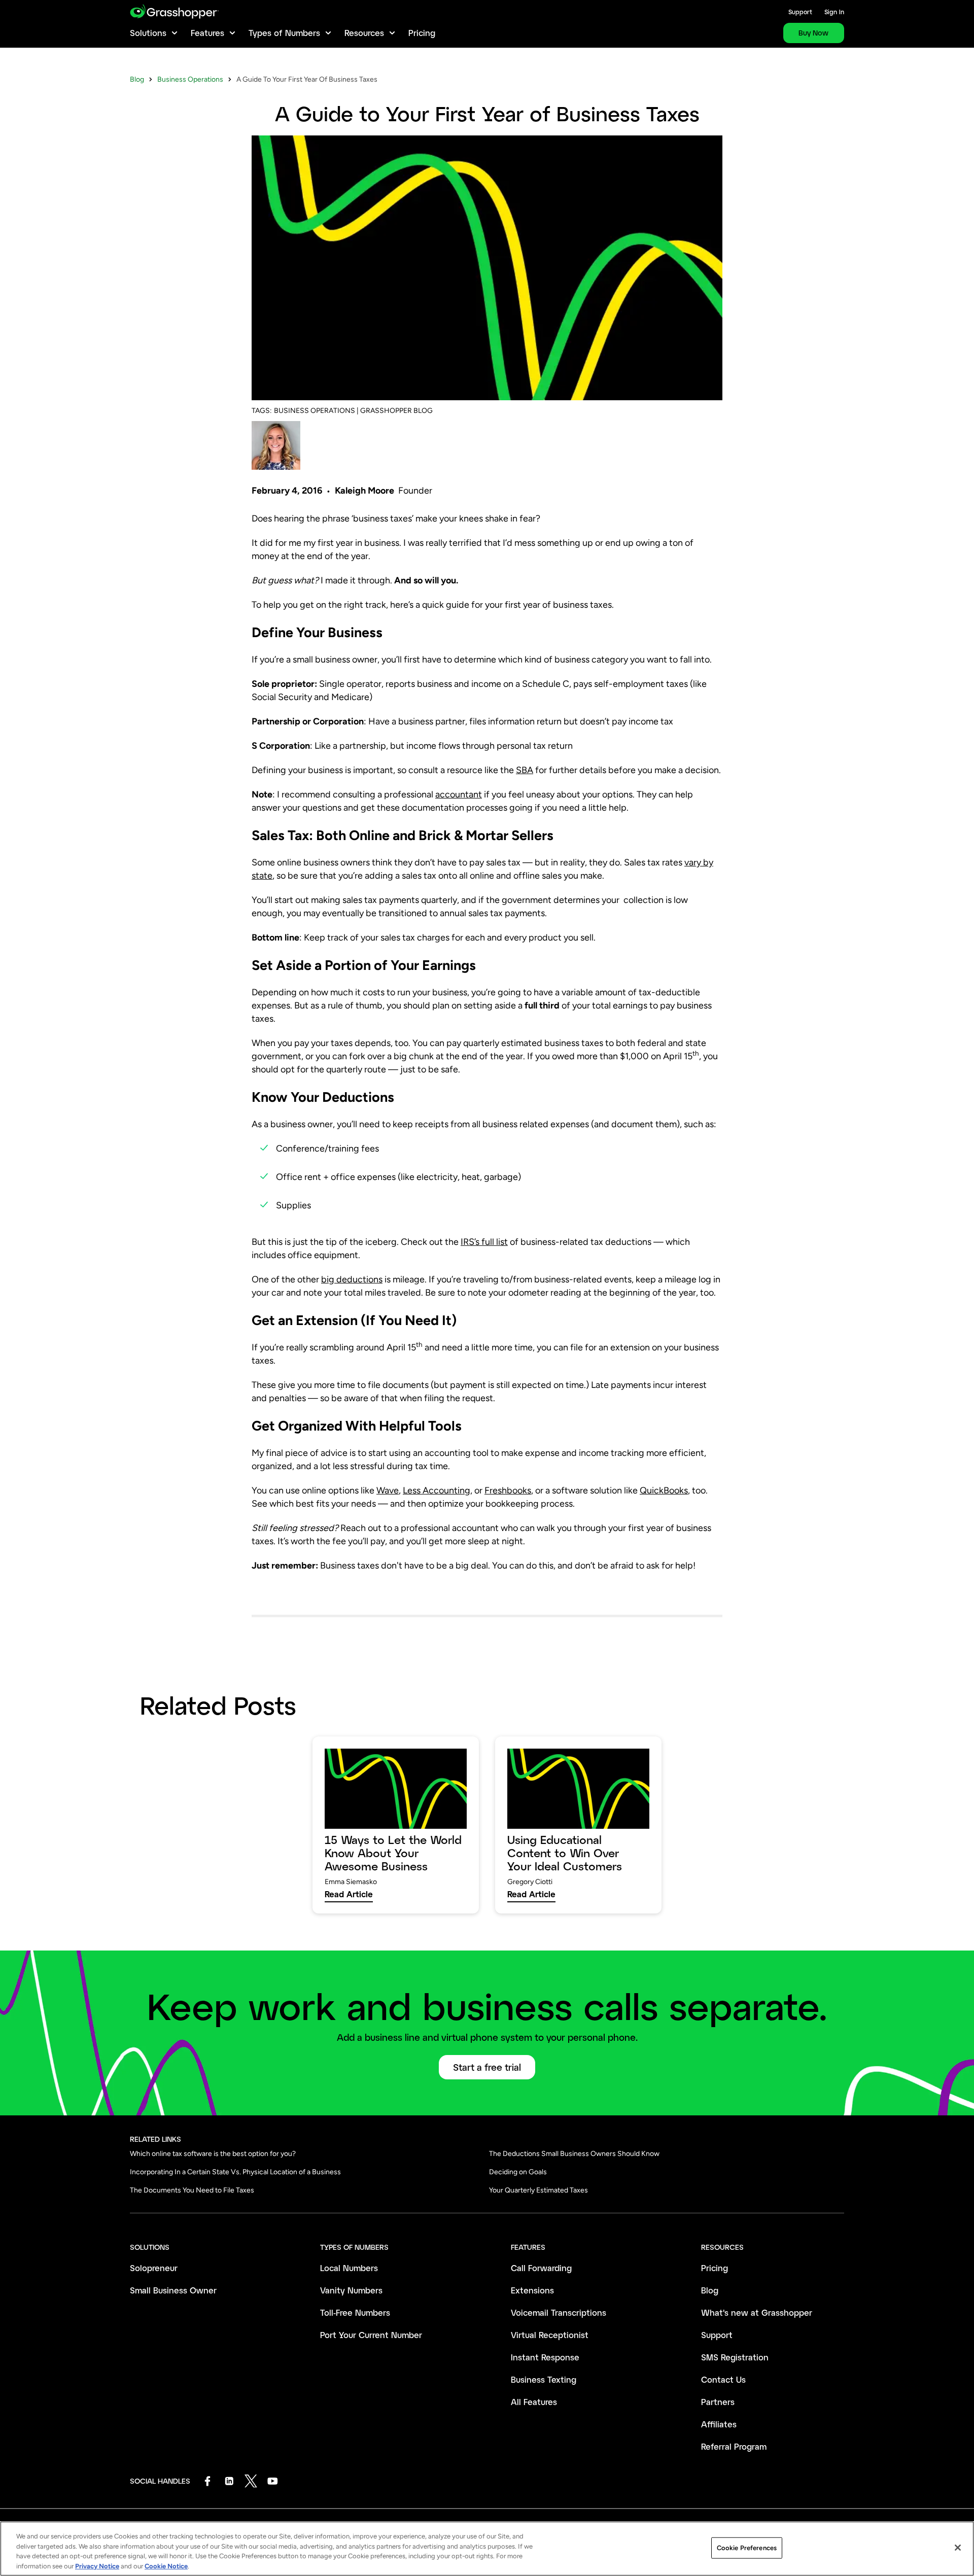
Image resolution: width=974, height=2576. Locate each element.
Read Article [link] (349, 1894)
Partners (718, 2402)
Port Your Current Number (371, 2335)
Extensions (532, 2290)
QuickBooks (664, 1490)
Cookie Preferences (747, 2548)
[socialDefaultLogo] (207, 2481)
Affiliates (719, 2424)
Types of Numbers (284, 33)
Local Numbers (349, 2268)
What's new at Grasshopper (757, 2312)
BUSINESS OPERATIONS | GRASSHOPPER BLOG (353, 411)
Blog (137, 79)
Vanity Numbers (351, 2290)
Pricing (422, 33)
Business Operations (190, 79)
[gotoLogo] (174, 11)
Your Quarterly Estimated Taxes (538, 2190)
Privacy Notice (97, 2566)
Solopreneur (154, 2268)
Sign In (834, 12)
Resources (364, 33)
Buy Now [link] (813, 33)
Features (207, 33)
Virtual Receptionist (550, 2335)
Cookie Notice (166, 2566)
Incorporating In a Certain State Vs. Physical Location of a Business (235, 2172)
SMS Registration (735, 2357)
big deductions (352, 1279)
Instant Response (545, 2357)
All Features (534, 2402)
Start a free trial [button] (487, 2067)
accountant (459, 794)
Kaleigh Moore (364, 491)
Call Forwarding (541, 2268)
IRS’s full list (484, 1242)
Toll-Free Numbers (355, 2312)
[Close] (958, 2548)
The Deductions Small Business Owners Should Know (574, 2154)
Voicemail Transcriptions (559, 2312)
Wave (388, 1490)
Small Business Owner (173, 2290)
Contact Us (723, 2379)
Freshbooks (508, 1490)
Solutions (148, 33)
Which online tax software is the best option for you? (213, 2154)
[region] (487, 2549)
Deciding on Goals (518, 2172)
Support (800, 12)
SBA (525, 770)
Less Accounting (437, 1490)
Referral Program (734, 2446)
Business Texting (544, 2379)
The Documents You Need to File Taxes (192, 2190)
